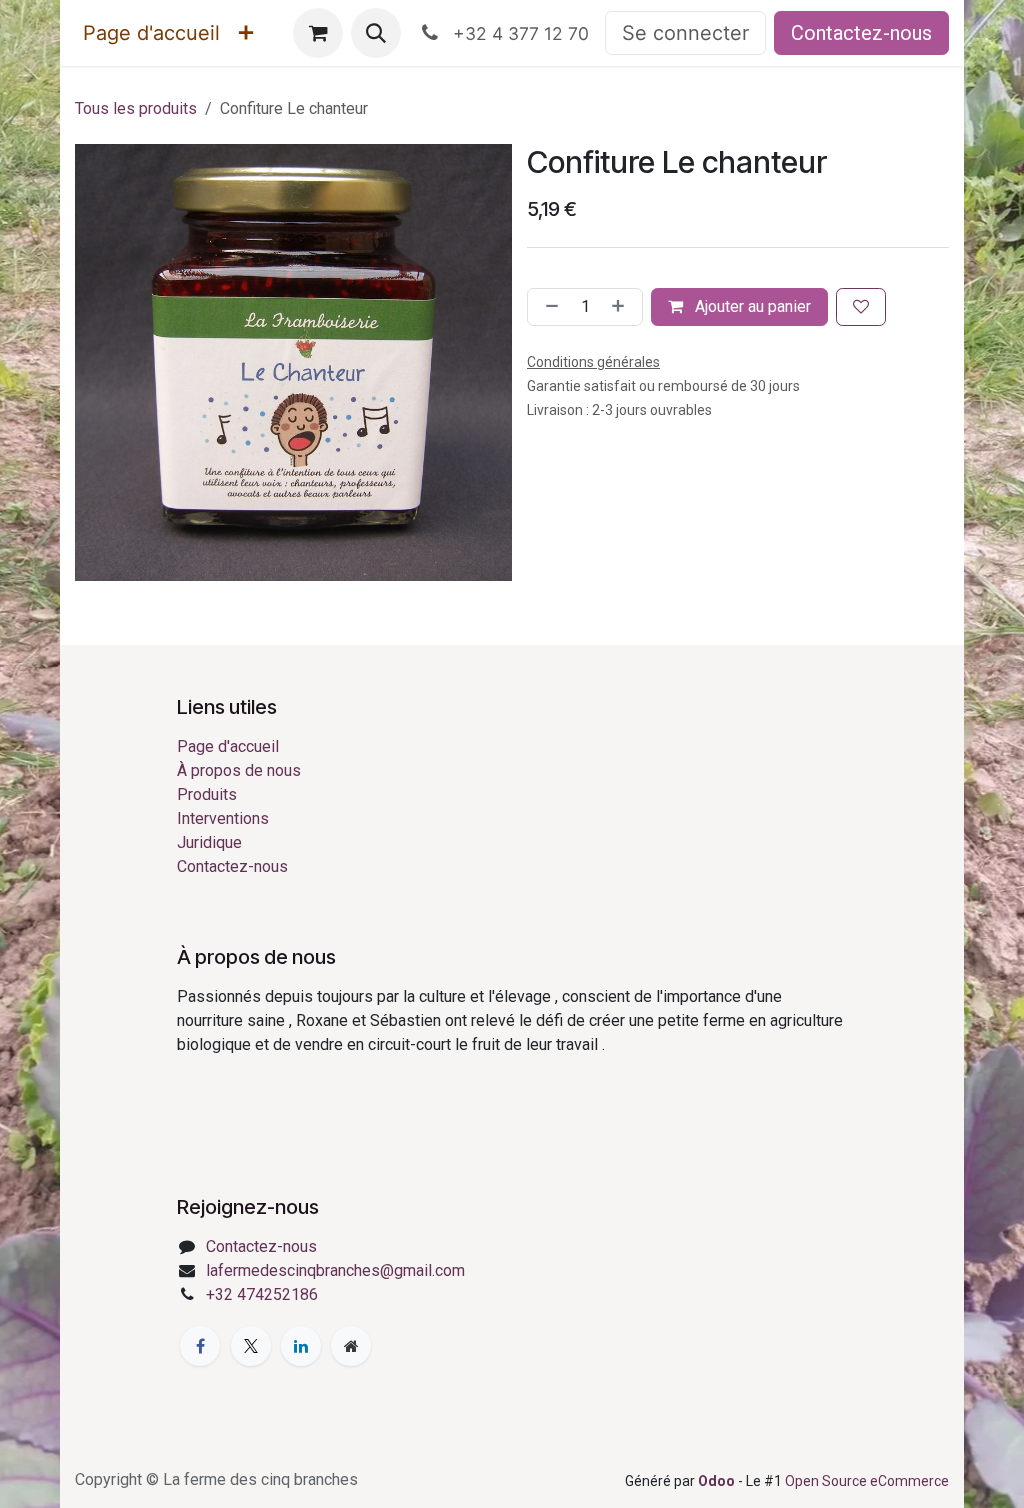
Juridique (209, 842)
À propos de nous (239, 770)
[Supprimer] (548, 307)
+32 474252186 (262, 1294)
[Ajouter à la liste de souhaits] (861, 307)
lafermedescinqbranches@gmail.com (335, 1270)
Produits (207, 794)
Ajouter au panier (751, 306)
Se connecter (685, 33)
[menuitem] (151, 33)
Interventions (223, 818)
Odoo (718, 1481)
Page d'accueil (228, 746)
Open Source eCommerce (867, 1481)
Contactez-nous (861, 33)
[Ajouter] (622, 307)
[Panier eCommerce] (318, 33)
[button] (376, 33)
